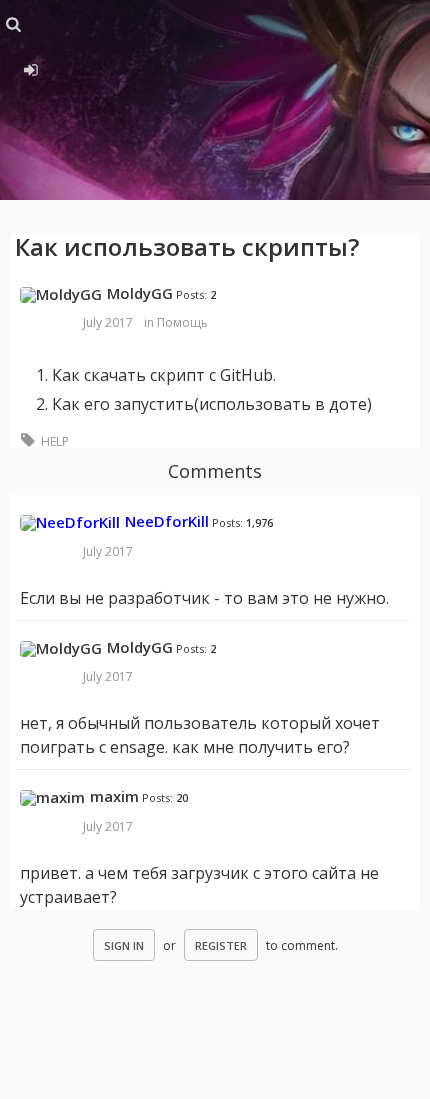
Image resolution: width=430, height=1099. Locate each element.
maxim (114, 796)
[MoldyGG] (61, 295)
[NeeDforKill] (70, 523)
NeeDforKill (167, 521)
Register (221, 945)
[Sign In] (27, 67)
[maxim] (52, 798)
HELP (55, 441)
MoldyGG (140, 293)
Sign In (124, 945)
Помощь (182, 322)
